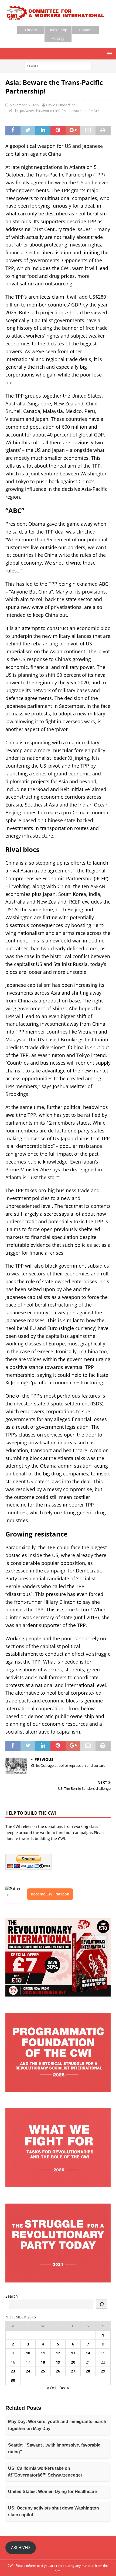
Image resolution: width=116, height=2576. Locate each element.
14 (88, 2353)
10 (28, 2353)
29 (103, 2371)
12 (58, 2353)
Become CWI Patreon (50, 1894)
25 (43, 2371)
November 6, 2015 (24, 105)
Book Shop (58, 30)
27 (73, 2371)
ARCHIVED (21, 2547)
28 (88, 2371)
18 (43, 2362)
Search (12, 2296)
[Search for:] (58, 66)
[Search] (102, 2304)
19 (58, 2362)
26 (58, 2371)
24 (28, 2371)
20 (73, 2362)
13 (73, 2353)
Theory (31, 30)
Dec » (64, 2388)
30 (13, 2380)
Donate (85, 30)
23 (13, 2371)
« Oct (52, 2388)
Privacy (58, 38)
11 (43, 2353)
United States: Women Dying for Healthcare (52, 2492)
